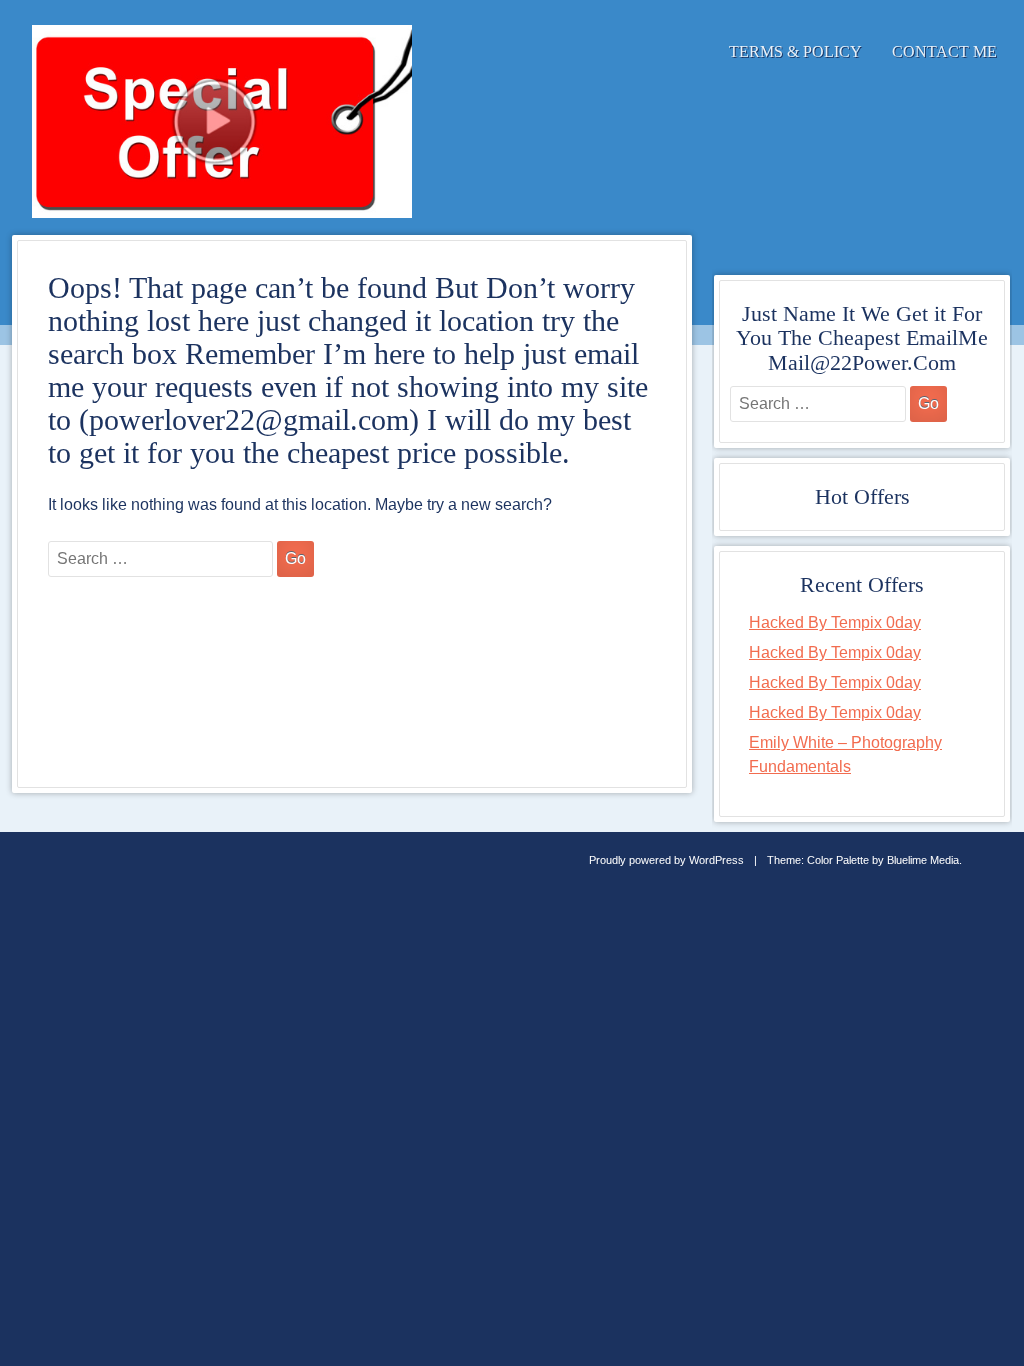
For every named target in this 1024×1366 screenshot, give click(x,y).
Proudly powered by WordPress (666, 860)
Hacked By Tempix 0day (835, 622)
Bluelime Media (923, 860)
